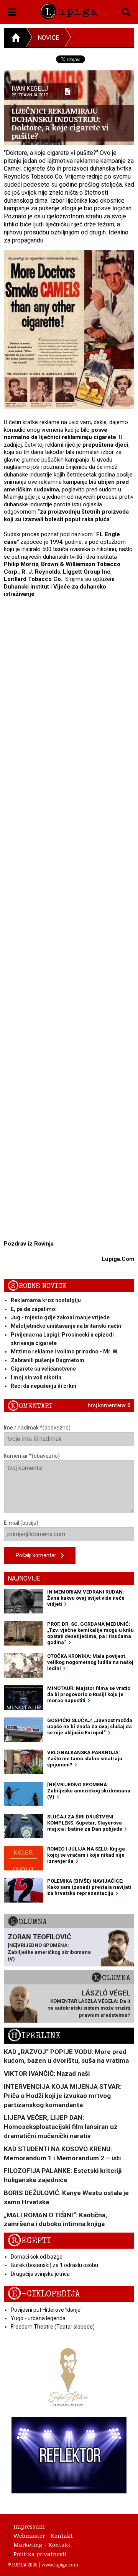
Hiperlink (34, 2036)
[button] (12, 11)
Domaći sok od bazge (37, 2257)
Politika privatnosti (40, 2554)
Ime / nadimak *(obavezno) (37, 1428)
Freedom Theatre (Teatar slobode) (53, 2327)
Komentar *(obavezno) (32, 1456)
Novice (48, 38)
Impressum (29, 2526)
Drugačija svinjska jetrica (40, 2274)
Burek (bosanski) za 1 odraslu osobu (54, 2265)
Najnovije (24, 1578)
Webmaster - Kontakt (43, 2535)
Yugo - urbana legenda (38, 2318)
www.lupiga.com (60, 2565)
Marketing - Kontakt (42, 2545)
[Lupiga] (69, 10)
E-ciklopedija (44, 2294)
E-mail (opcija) (21, 1523)
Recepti (29, 2241)
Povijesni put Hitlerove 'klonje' (46, 2310)
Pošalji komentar (38, 1555)
